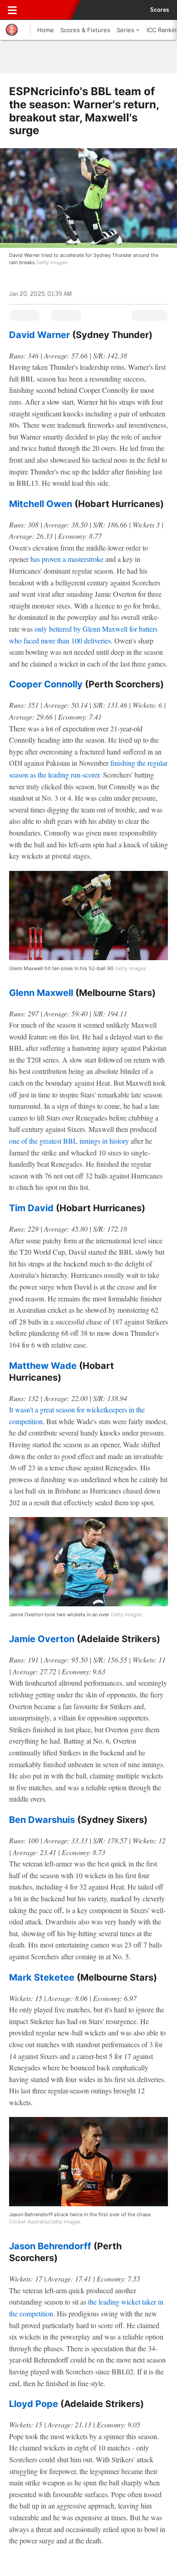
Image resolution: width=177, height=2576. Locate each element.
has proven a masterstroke (67, 559)
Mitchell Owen (41, 504)
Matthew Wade (43, 1366)
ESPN (49, 10)
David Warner (39, 335)
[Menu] (12, 10)
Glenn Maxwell (41, 993)
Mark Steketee (42, 1977)
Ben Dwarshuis (42, 1820)
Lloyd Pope (34, 2404)
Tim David (31, 1208)
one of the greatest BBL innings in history (69, 1141)
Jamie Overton (42, 1639)
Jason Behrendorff (50, 2246)
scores (160, 10)
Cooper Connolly (46, 684)
